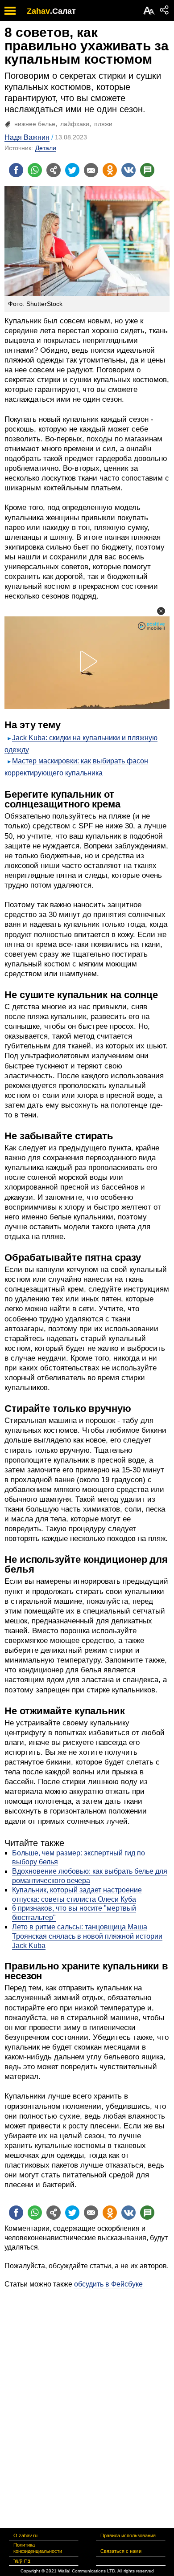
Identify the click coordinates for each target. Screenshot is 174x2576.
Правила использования (128, 2535)
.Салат (63, 11)
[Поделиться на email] (91, 170)
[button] (161, 611)
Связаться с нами (121, 2551)
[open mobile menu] (10, 10)
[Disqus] (87, 2401)
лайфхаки (75, 124)
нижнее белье (35, 124)
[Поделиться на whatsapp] (35, 170)
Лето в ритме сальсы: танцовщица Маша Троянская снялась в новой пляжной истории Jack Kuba (87, 1936)
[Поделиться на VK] (128, 170)
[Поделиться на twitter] (72, 170)
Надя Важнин (27, 137)
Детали (46, 148)
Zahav (38, 11)
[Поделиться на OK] (110, 170)
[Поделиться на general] (54, 170)
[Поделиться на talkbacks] (147, 170)
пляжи (103, 124)
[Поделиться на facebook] (16, 170)
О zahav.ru (25, 2535)
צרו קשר (22, 2561)
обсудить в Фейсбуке (108, 2284)
